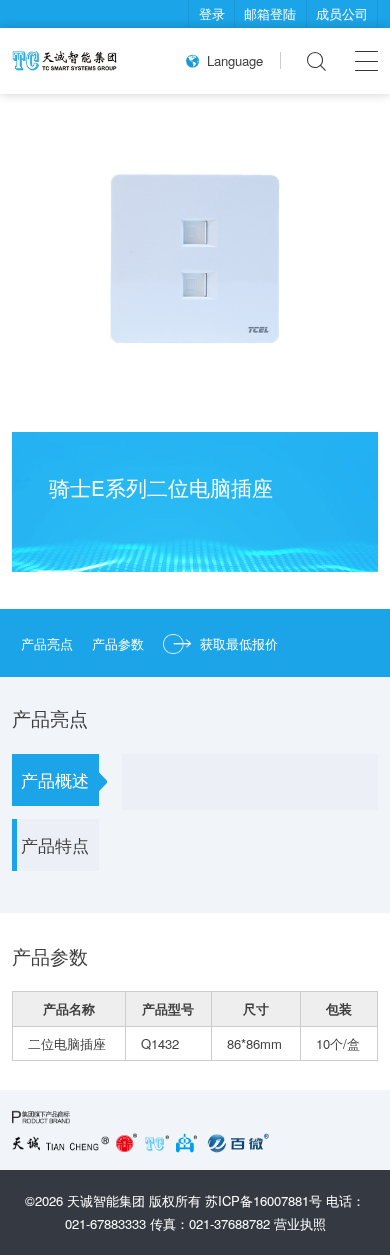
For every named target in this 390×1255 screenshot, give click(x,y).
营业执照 (300, 1223)
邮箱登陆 (270, 13)
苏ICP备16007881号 (263, 1200)
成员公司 (342, 13)
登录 (212, 13)
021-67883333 (105, 1223)
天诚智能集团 (106, 1200)
